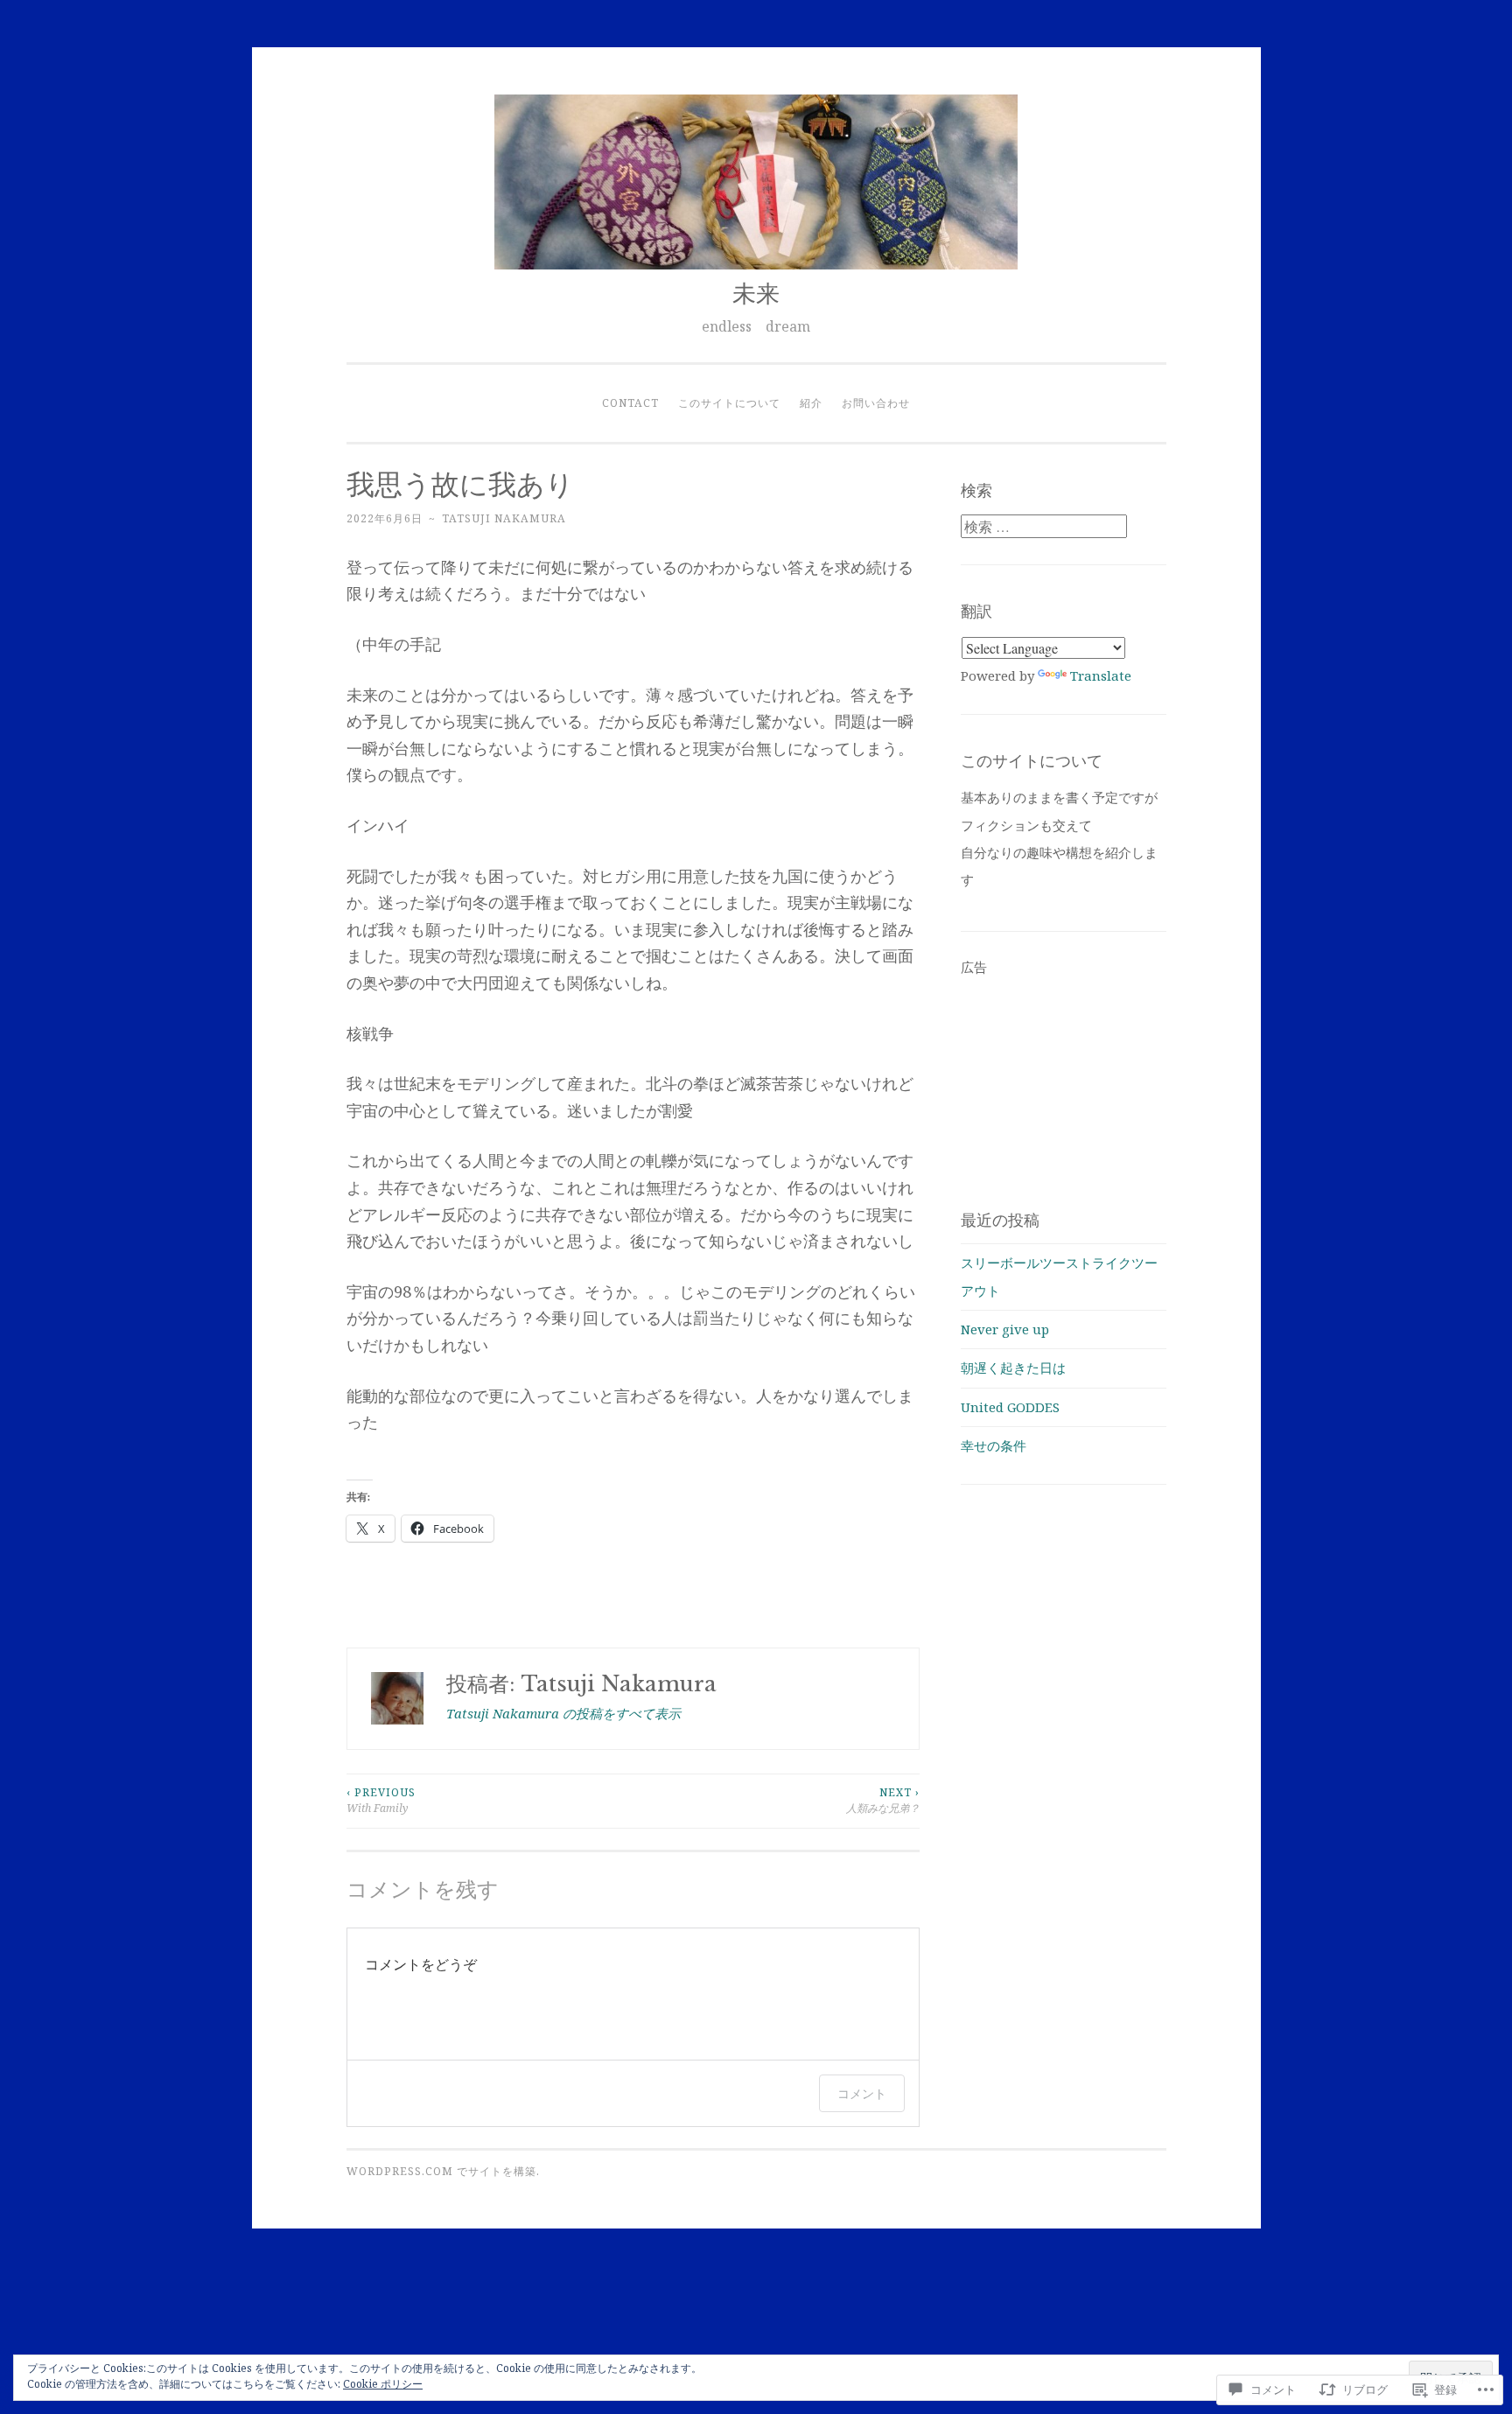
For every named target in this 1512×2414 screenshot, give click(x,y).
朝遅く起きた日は (1013, 1368)
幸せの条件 (994, 1445)
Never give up (1005, 1329)
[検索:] (1044, 527)
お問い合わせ (876, 403)
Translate (1101, 675)
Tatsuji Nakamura (504, 518)
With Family (381, 1800)
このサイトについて (729, 403)
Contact (630, 403)
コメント (862, 2093)
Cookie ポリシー (383, 2384)
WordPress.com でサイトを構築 (441, 2171)
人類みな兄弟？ (883, 1800)
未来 (756, 294)
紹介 (811, 403)
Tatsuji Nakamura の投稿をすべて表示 (563, 1713)
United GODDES (1010, 1407)
